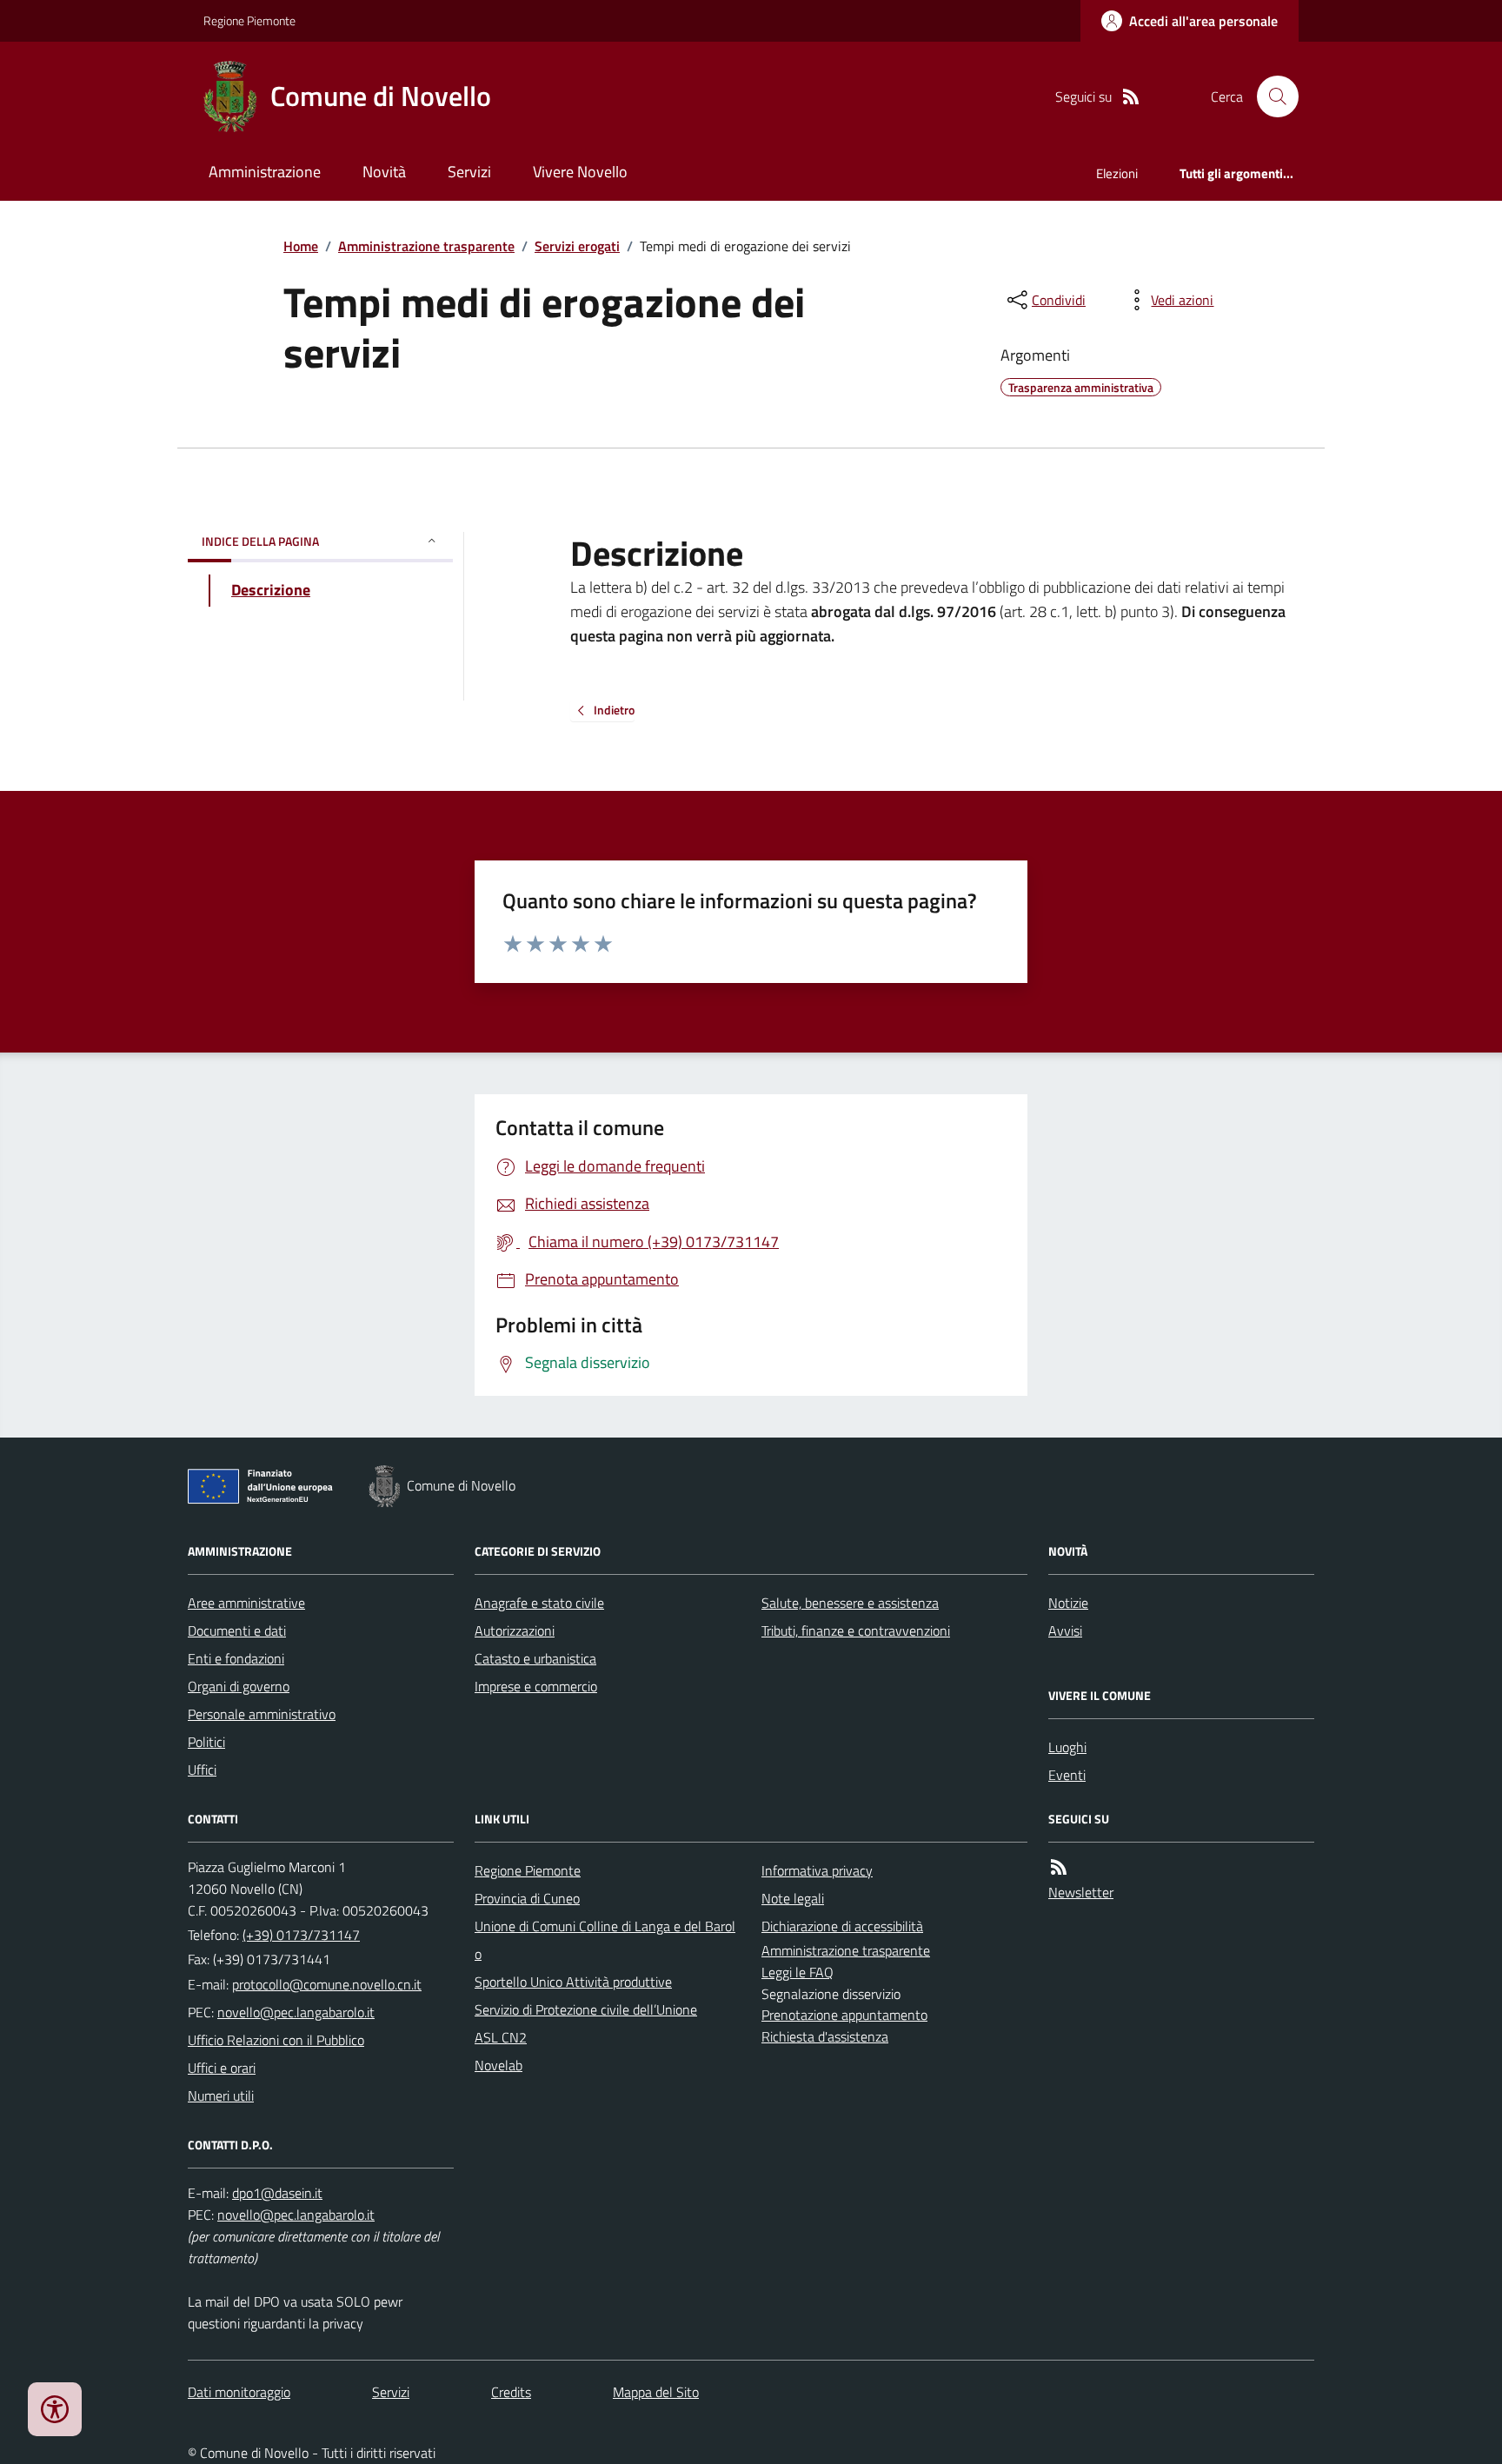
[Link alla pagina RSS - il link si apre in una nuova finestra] (1131, 97)
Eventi (1067, 1775)
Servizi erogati (577, 246)
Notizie (1068, 1603)
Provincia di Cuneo (527, 1898)
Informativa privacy (817, 1870)
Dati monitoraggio (239, 2392)
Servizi (469, 172)
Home (301, 246)
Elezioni (1117, 173)
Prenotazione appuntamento (844, 2015)
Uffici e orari (222, 2068)
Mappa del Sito (656, 2392)
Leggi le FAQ (798, 1972)
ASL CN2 (501, 2037)
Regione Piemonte (249, 20)
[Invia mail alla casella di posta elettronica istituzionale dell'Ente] (327, 1984)
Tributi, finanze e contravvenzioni (856, 1630)
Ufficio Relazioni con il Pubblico (276, 2040)
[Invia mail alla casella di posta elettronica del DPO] (277, 2193)
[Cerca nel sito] (1271, 96)
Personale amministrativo (262, 1714)
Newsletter (1081, 1892)
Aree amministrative (246, 1603)
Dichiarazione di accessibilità (842, 1926)
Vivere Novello (580, 172)
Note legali (793, 1898)
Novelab (498, 2065)
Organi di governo (239, 1686)
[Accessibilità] (55, 2409)
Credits (511, 2392)
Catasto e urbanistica (535, 1658)
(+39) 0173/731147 (301, 1935)
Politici (206, 1742)
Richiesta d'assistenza (825, 2036)
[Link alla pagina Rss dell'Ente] (1059, 1867)
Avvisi (1065, 1630)
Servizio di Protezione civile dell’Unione (586, 2009)
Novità (384, 172)
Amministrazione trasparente (426, 246)
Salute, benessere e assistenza (850, 1603)
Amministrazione (265, 172)
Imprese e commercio (536, 1686)
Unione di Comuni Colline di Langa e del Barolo (605, 1940)
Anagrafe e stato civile (539, 1603)
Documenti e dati (237, 1630)
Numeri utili (221, 2095)
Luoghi (1067, 1747)
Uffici (202, 1770)
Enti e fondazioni (236, 1658)
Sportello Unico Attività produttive (573, 1982)
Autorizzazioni (515, 1630)
